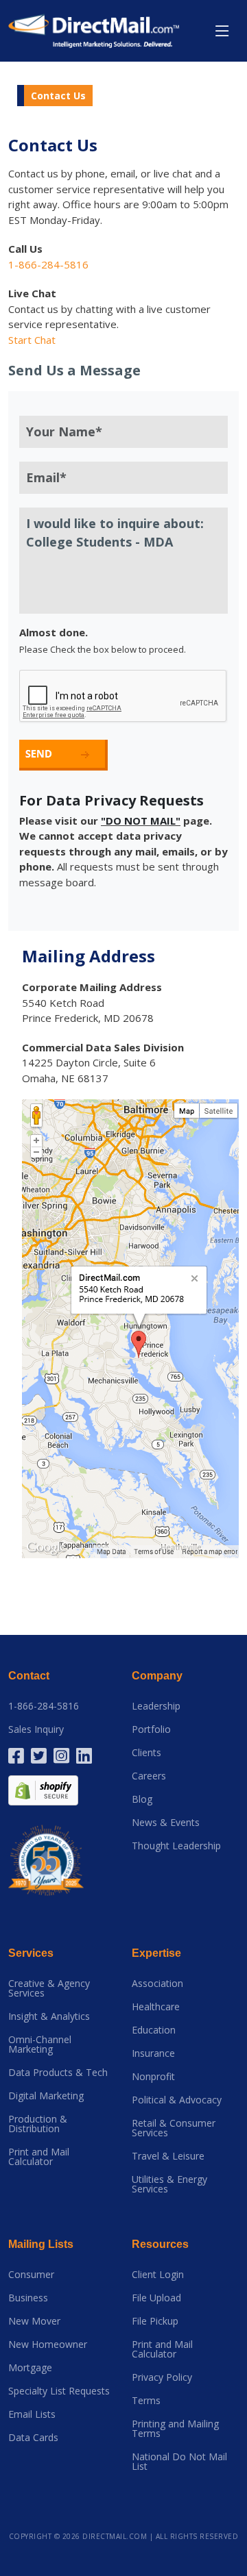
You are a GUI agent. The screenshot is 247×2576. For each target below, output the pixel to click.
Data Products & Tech (58, 2073)
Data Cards (33, 2438)
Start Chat (32, 340)
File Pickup (155, 2321)
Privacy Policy (162, 2377)
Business (28, 2298)
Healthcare (156, 2007)
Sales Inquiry (36, 1729)
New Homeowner (48, 2344)
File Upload (156, 2298)
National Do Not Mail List (179, 2462)
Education (154, 2030)
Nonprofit (153, 2077)
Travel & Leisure (168, 2156)
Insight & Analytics (49, 2016)
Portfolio (151, 1729)
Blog (142, 1799)
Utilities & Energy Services (169, 2184)
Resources (160, 2244)
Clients (146, 1753)
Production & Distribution (38, 2124)
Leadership (156, 1706)
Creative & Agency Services (49, 1988)
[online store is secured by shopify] (43, 1789)
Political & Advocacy (177, 2100)
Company (157, 1676)
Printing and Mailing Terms (175, 2429)
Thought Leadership (176, 1846)
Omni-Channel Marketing (40, 2044)
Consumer (31, 2275)
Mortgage (30, 2368)
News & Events (166, 1823)
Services (31, 1953)
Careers (149, 1776)
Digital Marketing (46, 2096)
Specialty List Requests (59, 2391)
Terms (146, 2401)
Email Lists (32, 2414)
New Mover (34, 2321)
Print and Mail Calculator (39, 2157)
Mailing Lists (41, 2244)
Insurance (153, 2053)
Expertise (156, 1953)
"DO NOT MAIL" (141, 821)
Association (157, 1984)
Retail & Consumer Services (174, 2128)
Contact (29, 1676)
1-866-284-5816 (44, 1706)
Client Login (158, 2275)
